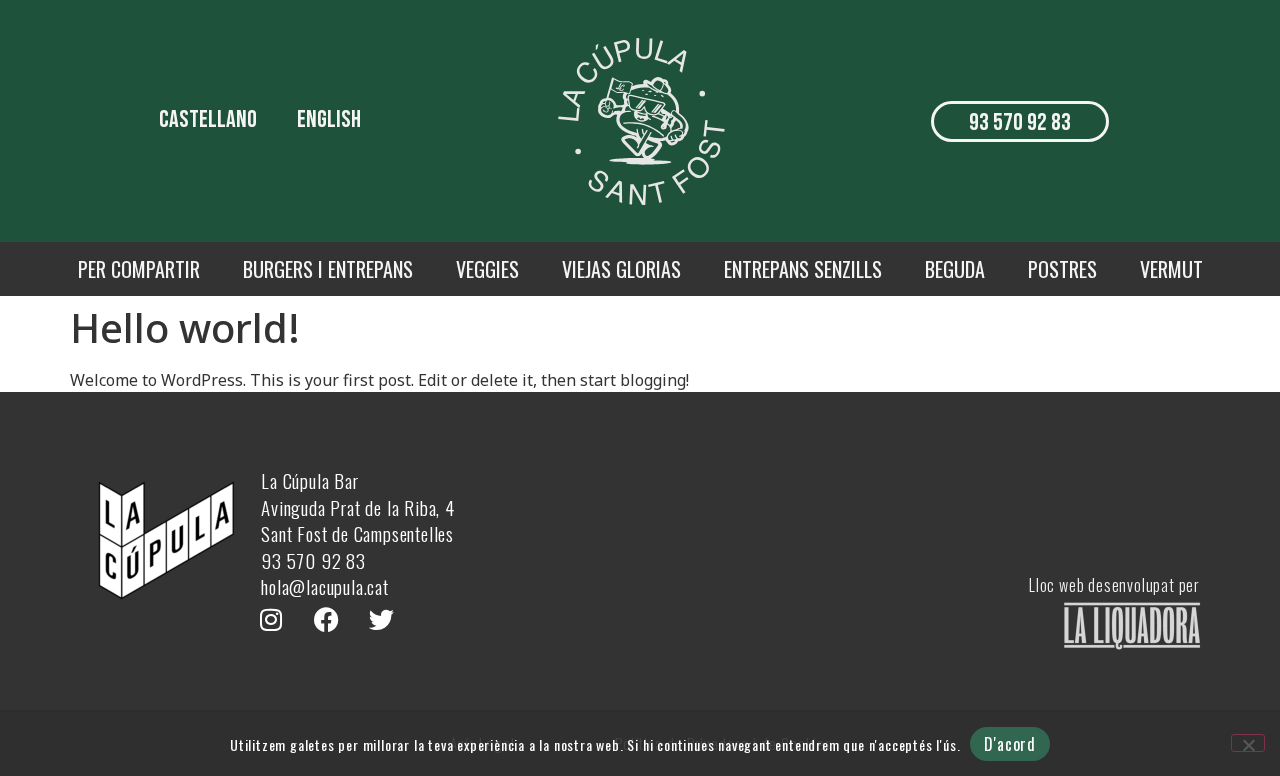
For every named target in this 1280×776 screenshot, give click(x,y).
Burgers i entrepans (328, 269)
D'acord (1010, 744)
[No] (1248, 743)
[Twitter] (381, 620)
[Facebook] (326, 620)
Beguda (955, 269)
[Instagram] (271, 620)
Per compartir (139, 269)
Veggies (487, 269)
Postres (1062, 269)
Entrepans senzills (803, 269)
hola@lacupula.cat (325, 586)
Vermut (1171, 269)
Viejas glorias (621, 269)
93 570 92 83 (313, 560)
